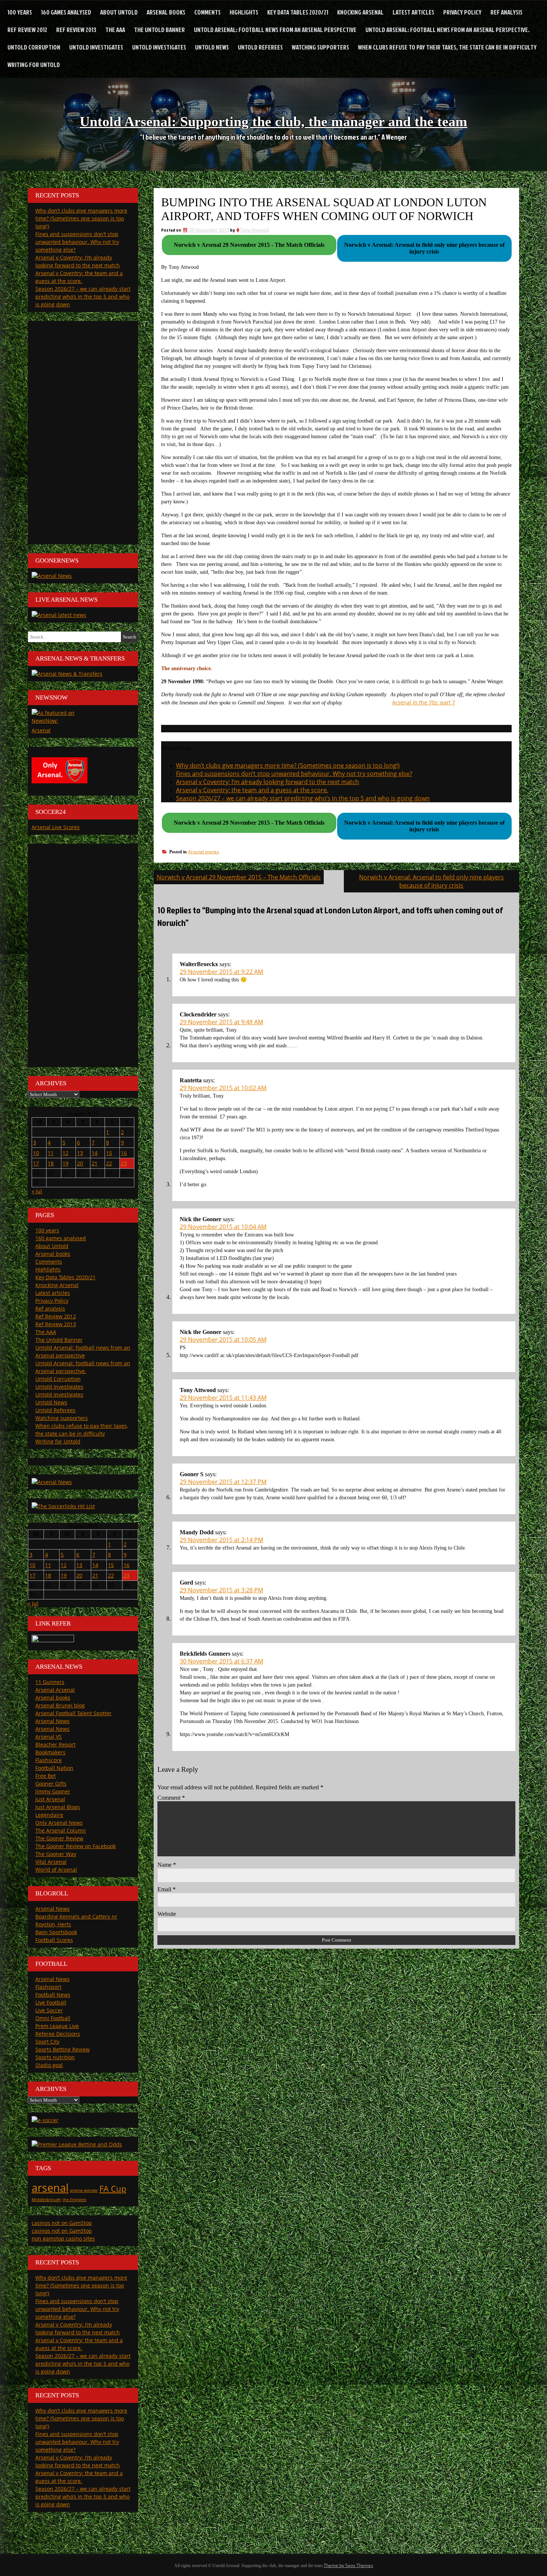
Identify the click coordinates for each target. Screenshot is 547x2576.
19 (65, 1163)
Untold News (212, 47)
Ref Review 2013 (76, 30)
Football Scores (54, 1940)
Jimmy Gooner (53, 1791)
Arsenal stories (204, 852)
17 (36, 1163)
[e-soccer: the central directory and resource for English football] (45, 2120)
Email (167, 1889)
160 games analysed (66, 12)
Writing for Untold (34, 65)
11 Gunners (50, 1682)
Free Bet (46, 1776)
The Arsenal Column (61, 1830)
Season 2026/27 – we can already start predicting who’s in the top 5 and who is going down (303, 798)
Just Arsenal (50, 1799)
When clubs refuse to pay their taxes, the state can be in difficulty (447, 47)
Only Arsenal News (59, 1823)
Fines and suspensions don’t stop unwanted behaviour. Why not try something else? (294, 774)
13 (80, 1153)
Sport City (47, 2042)
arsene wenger (84, 2190)
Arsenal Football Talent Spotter (73, 1713)
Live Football (51, 2002)
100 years (20, 12)
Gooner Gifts (51, 1784)
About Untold (119, 12)
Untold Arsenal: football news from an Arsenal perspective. (447, 30)
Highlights (244, 12)
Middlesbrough (46, 2200)
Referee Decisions (58, 2034)
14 (95, 1153)
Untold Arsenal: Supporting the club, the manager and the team (273, 121)
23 (124, 1163)
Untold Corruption (34, 47)
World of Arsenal (56, 1870)
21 (95, 1163)
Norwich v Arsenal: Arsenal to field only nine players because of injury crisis (431, 881)
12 (65, 1153)
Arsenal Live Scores (56, 827)
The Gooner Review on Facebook (76, 1846)
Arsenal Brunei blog (60, 1705)
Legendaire (49, 1815)
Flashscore (49, 1760)
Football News (53, 1995)
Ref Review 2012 (27, 30)
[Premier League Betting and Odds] (77, 2144)
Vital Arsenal (51, 1862)
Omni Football (53, 2018)
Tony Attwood (255, 230)
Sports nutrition (55, 2057)
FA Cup (113, 2189)
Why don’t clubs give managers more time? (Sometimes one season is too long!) (288, 765)
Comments (207, 12)
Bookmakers (50, 1752)
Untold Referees (260, 47)
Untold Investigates (96, 47)
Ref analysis (506, 12)
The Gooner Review (59, 1838)
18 (51, 1163)
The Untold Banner (159, 30)
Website (167, 1914)
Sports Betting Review (63, 2049)
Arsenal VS (49, 1737)
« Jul (37, 1191)
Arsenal (41, 730)
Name (167, 1865)
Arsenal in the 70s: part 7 (424, 702)
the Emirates (74, 2200)
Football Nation (54, 1768)
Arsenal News (52, 1721)
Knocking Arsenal (360, 12)
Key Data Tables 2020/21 (298, 12)
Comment (171, 1798)
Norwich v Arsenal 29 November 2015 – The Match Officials (239, 877)
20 (80, 1163)
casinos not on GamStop (62, 2223)
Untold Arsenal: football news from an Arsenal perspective (275, 30)
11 (51, 1153)
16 (124, 1153)
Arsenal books (166, 12)
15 (109, 1153)
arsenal (50, 2188)
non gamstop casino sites (63, 2239)
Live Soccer (49, 2010)
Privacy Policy (462, 12)
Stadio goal (49, 2065)
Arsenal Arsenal (55, 1690)
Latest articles (413, 12)
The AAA (115, 30)
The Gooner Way (56, 1854)
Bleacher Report (55, 1744)
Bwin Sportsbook (56, 1932)
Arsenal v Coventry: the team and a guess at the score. (252, 790)
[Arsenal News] (52, 576)
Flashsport (48, 1987)
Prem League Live (57, 2026)
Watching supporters (320, 47)
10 (36, 1153)
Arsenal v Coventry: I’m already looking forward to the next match (268, 782)
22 (109, 1163)
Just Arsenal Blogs (58, 1807)
